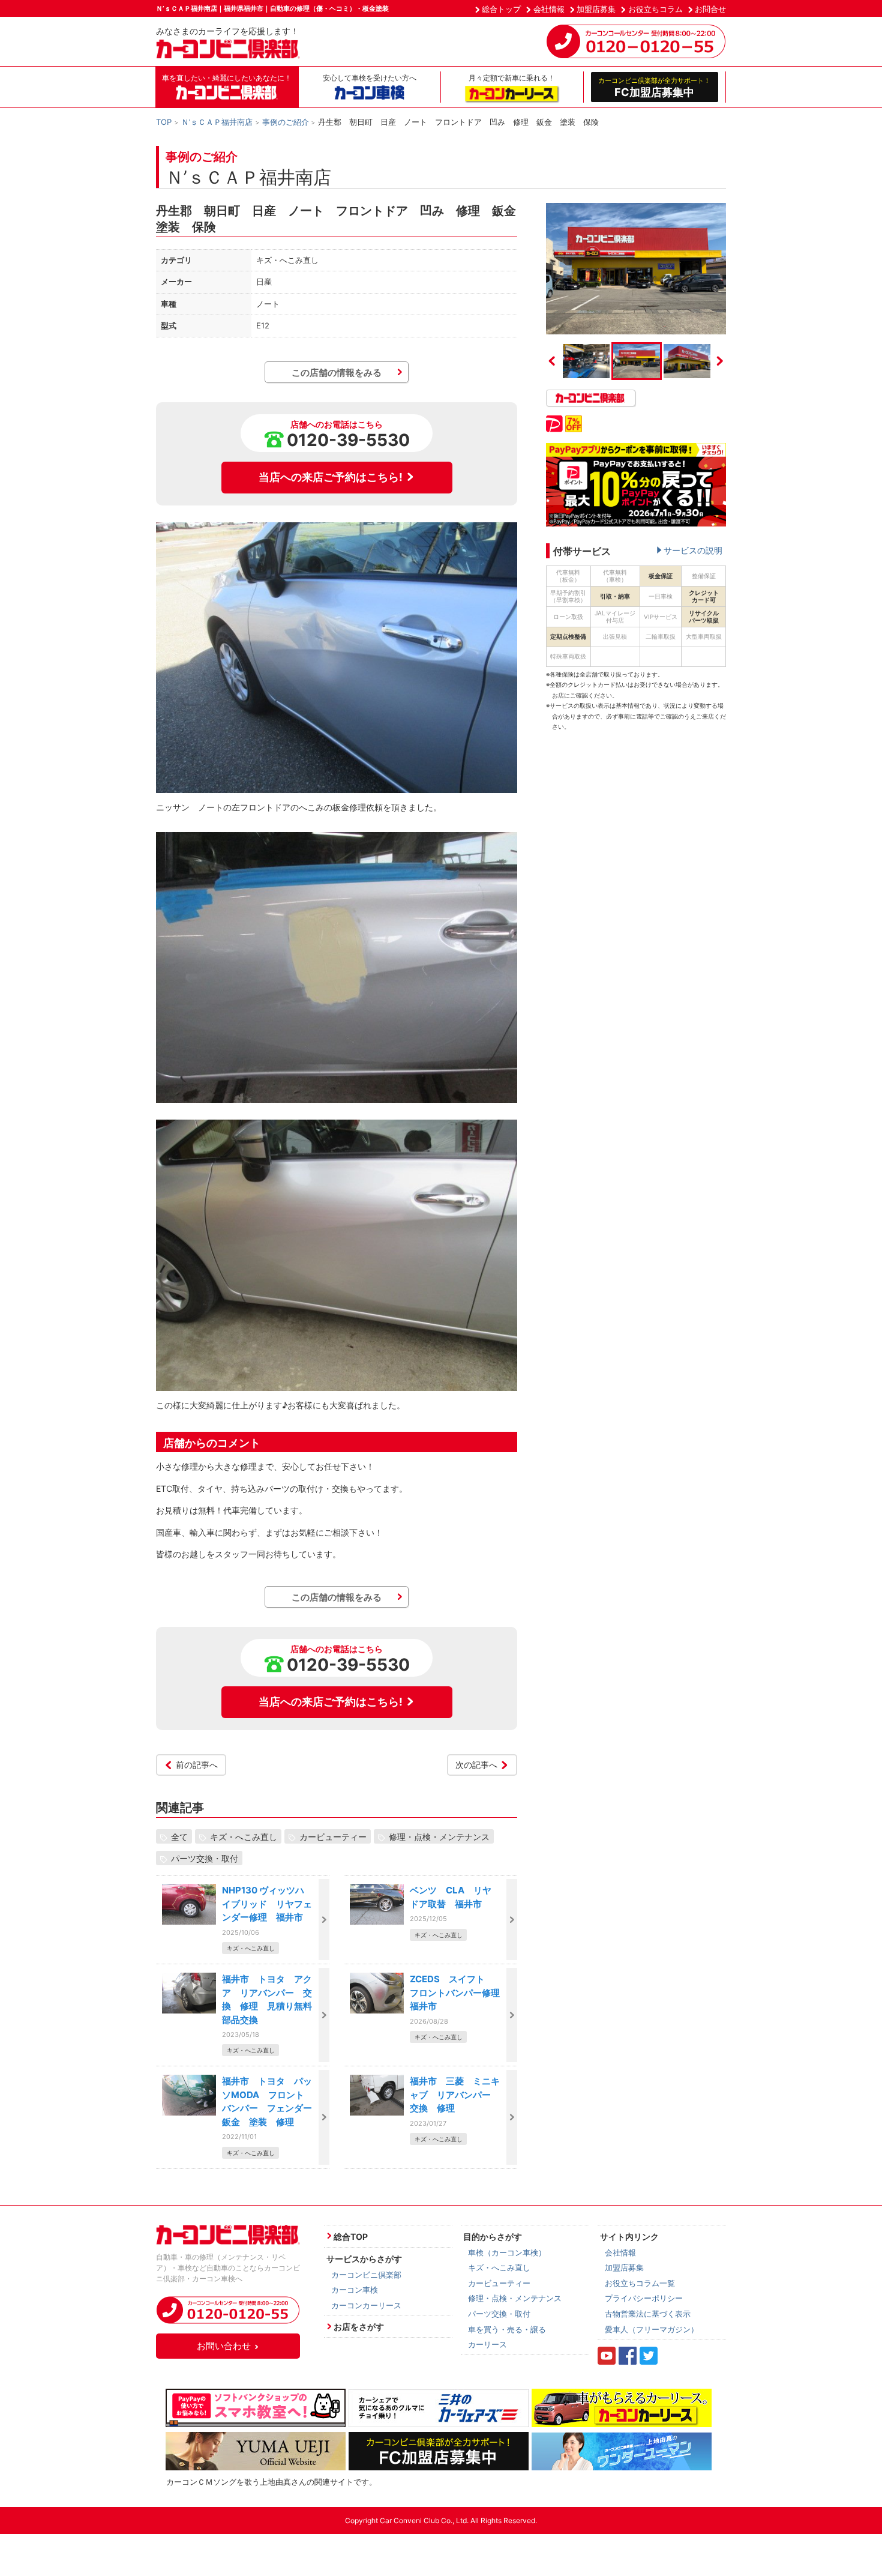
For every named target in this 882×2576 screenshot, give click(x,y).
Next (720, 361)
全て (179, 1836)
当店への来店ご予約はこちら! (331, 477)
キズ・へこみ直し (244, 1836)
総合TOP (351, 2237)
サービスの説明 (693, 550)
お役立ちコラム (655, 9)
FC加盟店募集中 (654, 87)
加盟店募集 (596, 9)
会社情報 (549, 9)
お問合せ (710, 9)
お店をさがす (359, 2327)
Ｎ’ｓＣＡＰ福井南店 (217, 122)
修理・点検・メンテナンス (439, 1836)
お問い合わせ (224, 2346)
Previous (552, 361)
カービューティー (333, 1836)
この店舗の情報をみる (337, 373)
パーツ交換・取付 (205, 1858)
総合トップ (501, 9)
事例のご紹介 (286, 122)
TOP (164, 122)
